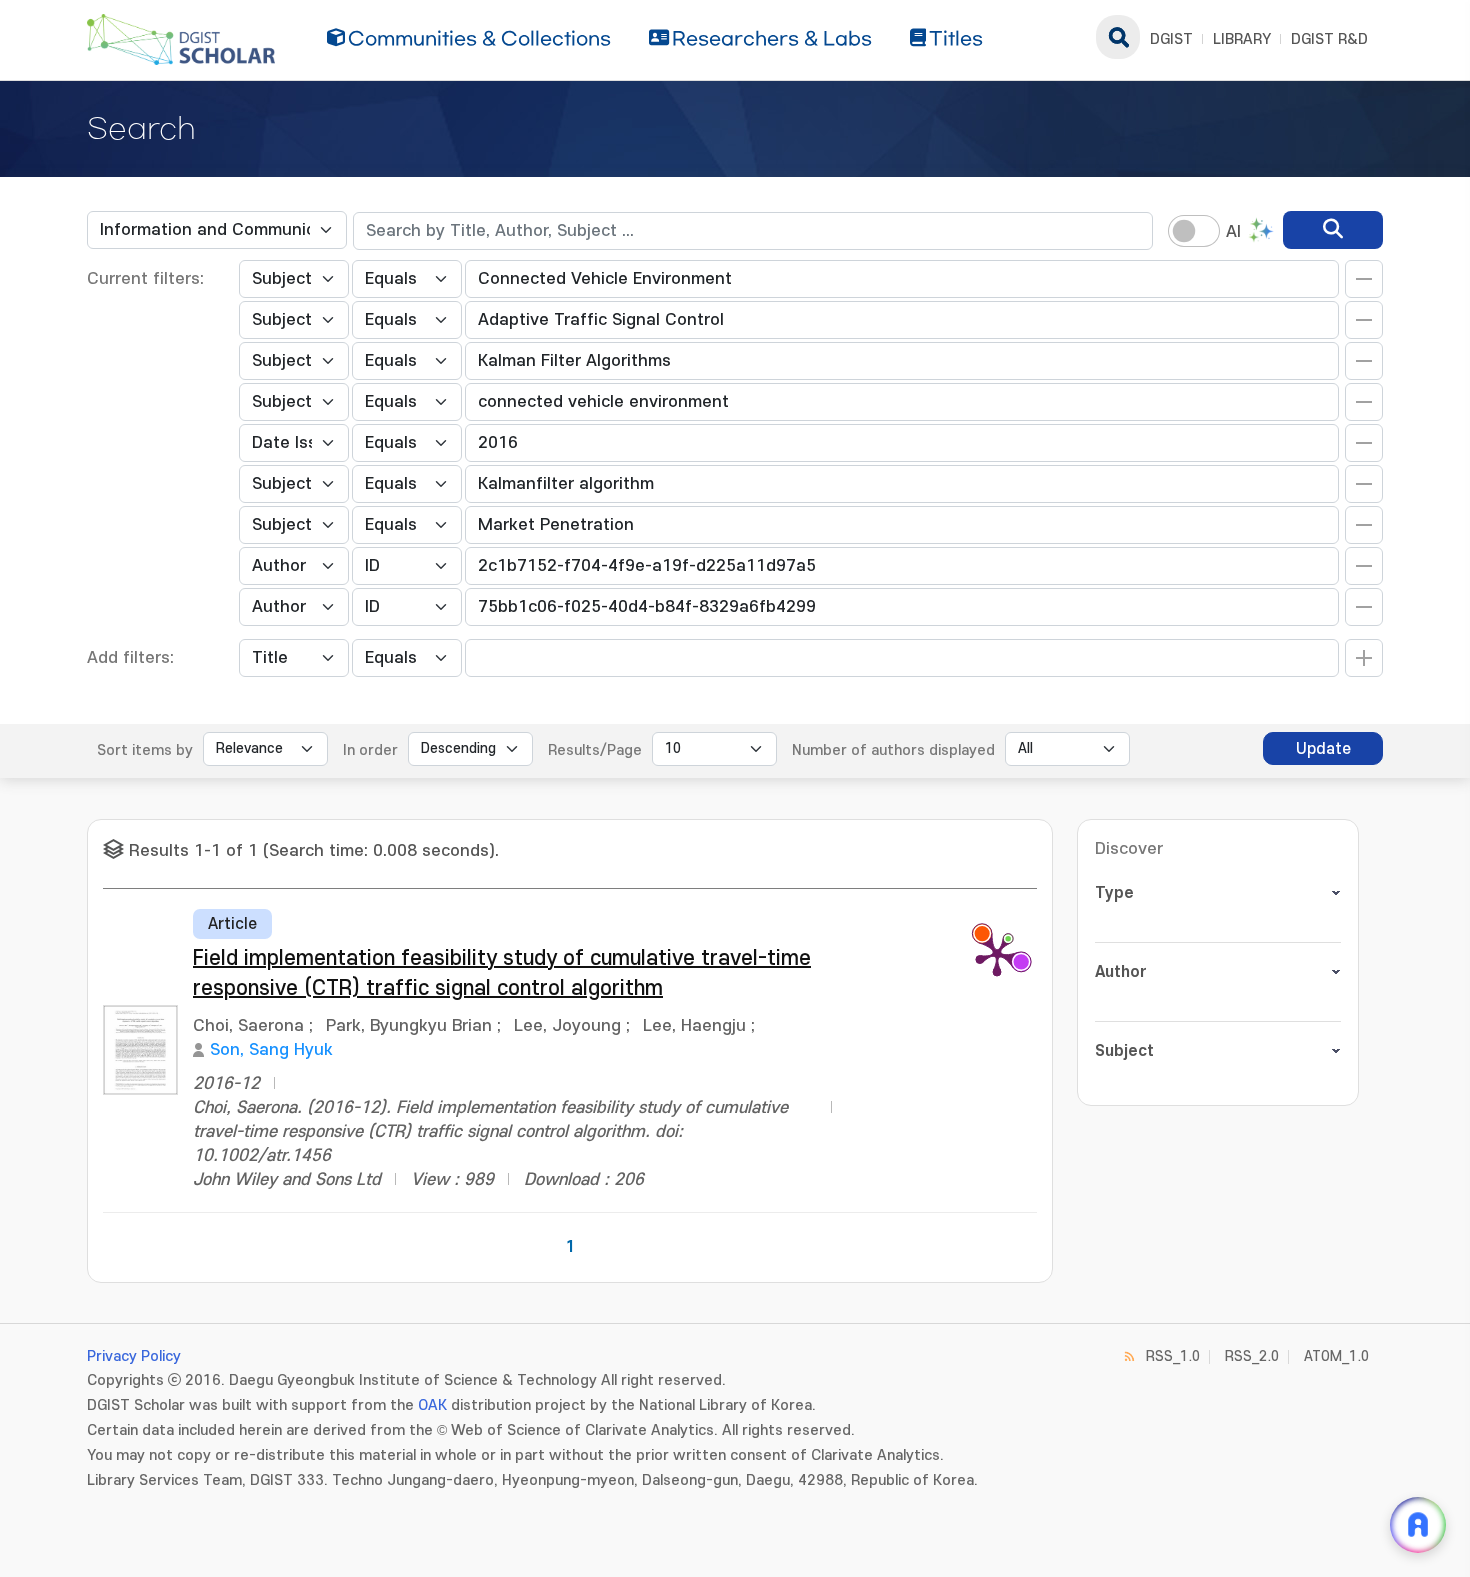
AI (1233, 232)
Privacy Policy (134, 1356)
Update (1323, 749)
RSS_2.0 (1252, 1356)
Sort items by (145, 750)
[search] (1333, 230)
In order (370, 750)
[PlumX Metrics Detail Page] (997, 954)
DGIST (1171, 39)
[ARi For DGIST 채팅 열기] (1418, 1525)
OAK (432, 1405)
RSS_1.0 (1173, 1356)
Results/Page (595, 750)
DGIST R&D (1329, 39)
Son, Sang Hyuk (271, 1050)
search (1118, 37)
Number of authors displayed (893, 750)
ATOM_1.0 (1336, 1356)
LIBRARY (1242, 39)
